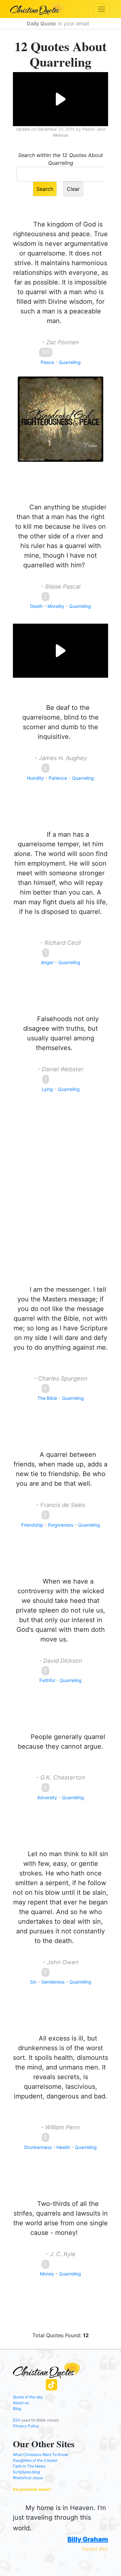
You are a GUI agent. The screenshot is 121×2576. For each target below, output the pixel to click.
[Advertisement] (60, 1199)
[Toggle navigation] (101, 9)
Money (47, 2274)
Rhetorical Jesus (28, 2478)
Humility (35, 778)
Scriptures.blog (26, 2472)
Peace (47, 362)
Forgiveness (61, 1525)
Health (63, 2147)
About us (21, 2403)
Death (36, 606)
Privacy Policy (26, 2426)
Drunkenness (38, 2147)
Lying (47, 1089)
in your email (59, 23)
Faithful (47, 1680)
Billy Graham (88, 2539)
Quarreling (70, 362)
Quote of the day (28, 2397)
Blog (17, 2409)
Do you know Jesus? (32, 2489)
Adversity (47, 1797)
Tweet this (95, 2549)
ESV (17, 2420)
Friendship (32, 1525)
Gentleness (53, 1982)
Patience (58, 778)
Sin (33, 1982)
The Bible (47, 1398)
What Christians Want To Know (40, 2455)
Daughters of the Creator (35, 2460)
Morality (56, 606)
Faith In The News (29, 2466)
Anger (47, 962)
